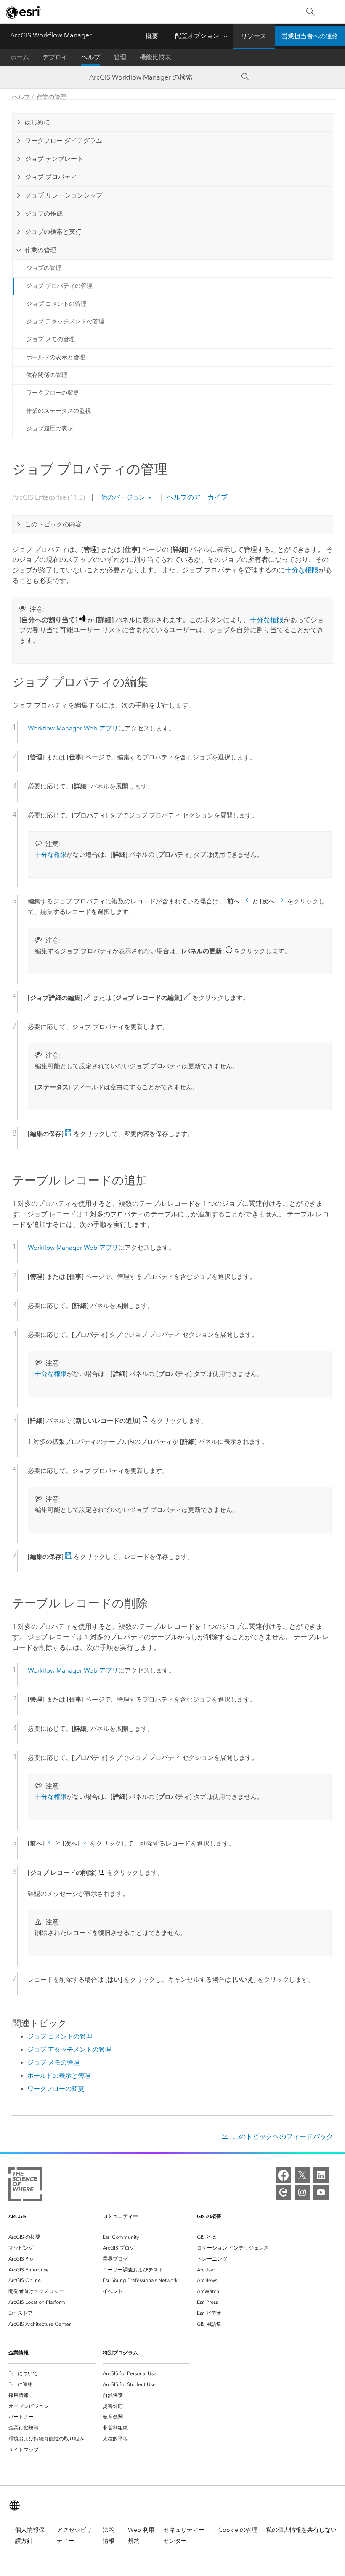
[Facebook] (283, 2175)
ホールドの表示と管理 (56, 357)
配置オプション (197, 36)
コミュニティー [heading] (120, 2216)
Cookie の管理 (238, 2530)
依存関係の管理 (47, 375)
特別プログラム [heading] (120, 2353)
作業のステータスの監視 (58, 411)
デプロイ (55, 57)
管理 (120, 57)
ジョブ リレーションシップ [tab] (64, 195)
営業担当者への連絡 (310, 36)
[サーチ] (245, 77)
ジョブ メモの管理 (50, 339)
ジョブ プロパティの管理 (59, 286)
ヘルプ (91, 57)
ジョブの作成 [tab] (44, 214)
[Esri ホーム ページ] (24, 12)
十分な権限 (302, 570)
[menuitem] (52, 2237)
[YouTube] (321, 2192)
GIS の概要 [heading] (209, 2216)
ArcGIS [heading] (17, 2216)
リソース (254, 36)
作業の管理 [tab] (41, 250)
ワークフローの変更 (53, 393)
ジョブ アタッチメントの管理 (65, 322)
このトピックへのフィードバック (283, 2136)
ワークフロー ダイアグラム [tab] (64, 141)
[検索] (310, 12)
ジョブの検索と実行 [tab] (53, 232)
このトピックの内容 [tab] (53, 524)
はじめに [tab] (37, 122)
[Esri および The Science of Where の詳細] (25, 2186)
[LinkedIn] (321, 2175)
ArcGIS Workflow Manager (51, 35)
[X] (302, 2175)
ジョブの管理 (44, 268)
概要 (152, 36)
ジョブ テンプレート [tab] (54, 159)
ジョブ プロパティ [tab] (51, 177)
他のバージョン (123, 497)
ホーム (20, 57)
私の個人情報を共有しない (301, 2530)
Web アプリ (73, 728)
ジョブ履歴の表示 (50, 429)
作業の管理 (51, 97)
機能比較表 (155, 57)
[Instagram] (302, 2192)
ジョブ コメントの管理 (56, 304)
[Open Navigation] (334, 12)
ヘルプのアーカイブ (196, 497)
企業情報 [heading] (19, 2353)
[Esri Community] (283, 2192)
